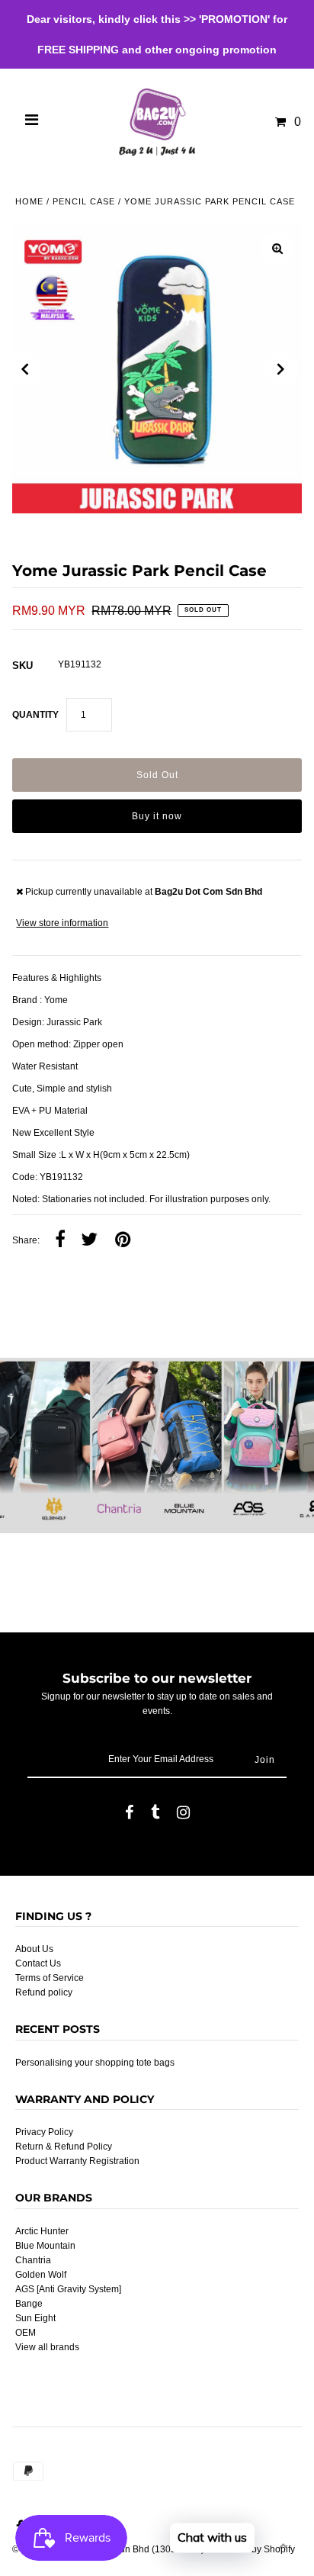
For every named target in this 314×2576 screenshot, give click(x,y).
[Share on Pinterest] (123, 1240)
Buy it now (157, 816)
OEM (26, 2333)
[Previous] (25, 369)
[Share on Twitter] (89, 1240)
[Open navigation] (32, 122)
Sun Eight (35, 2318)
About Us (34, 1949)
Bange (29, 2304)
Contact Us (38, 1963)
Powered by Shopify (253, 2549)
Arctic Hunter (42, 2231)
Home (29, 201)
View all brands (47, 2347)
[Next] (281, 369)
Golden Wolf (41, 2275)
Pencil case (84, 201)
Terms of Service (50, 1978)
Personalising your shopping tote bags (95, 2063)
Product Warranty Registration (77, 2161)
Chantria (33, 2260)
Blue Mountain (45, 2246)
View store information (62, 923)
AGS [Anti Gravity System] (68, 2289)
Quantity (35, 715)
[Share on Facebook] (60, 1240)
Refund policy (44, 1992)
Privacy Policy (44, 2132)
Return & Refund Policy (64, 2147)
